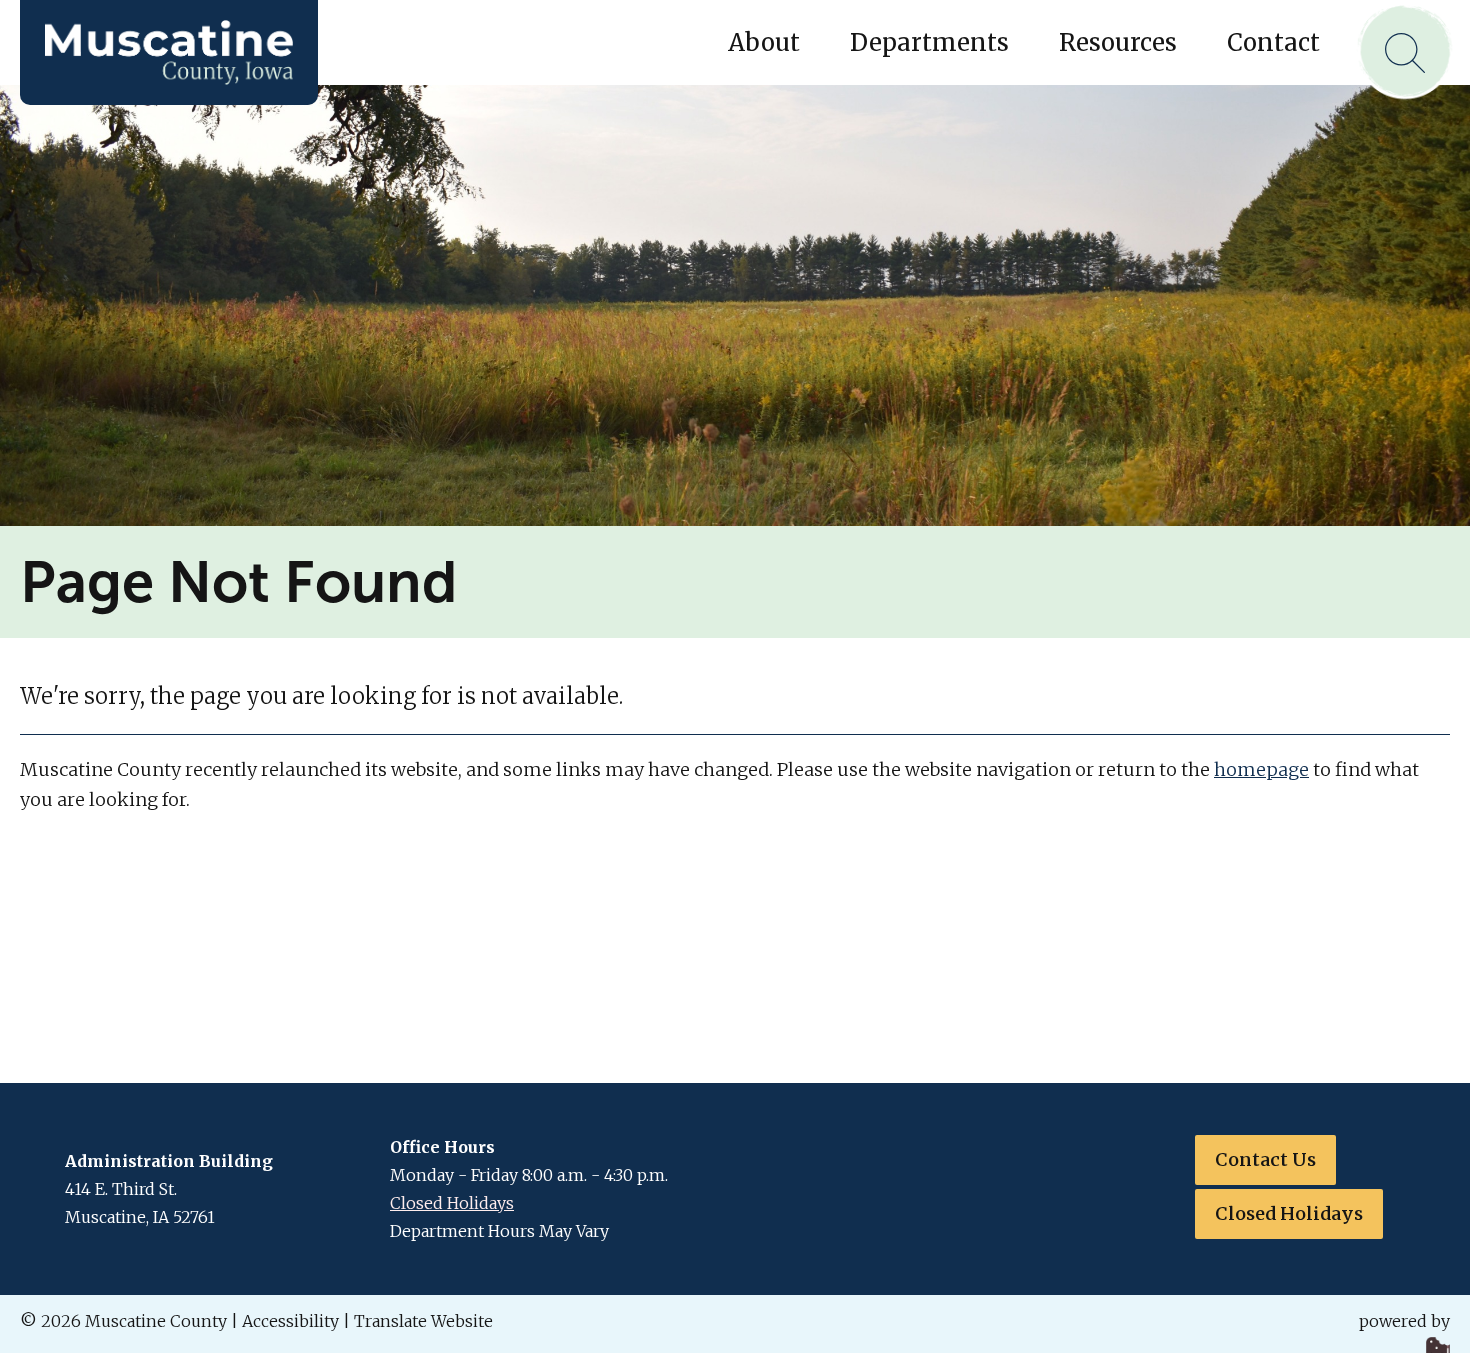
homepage (1261, 769)
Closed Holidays (452, 1203)
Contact (1273, 42)
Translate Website (423, 1321)
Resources (1118, 42)
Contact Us (1265, 1159)
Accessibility (290, 1321)
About (764, 42)
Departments (929, 42)
